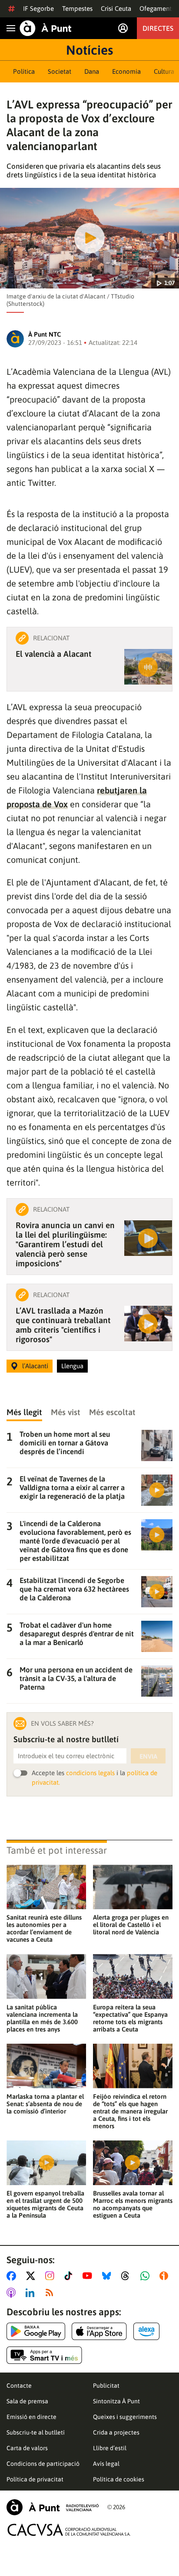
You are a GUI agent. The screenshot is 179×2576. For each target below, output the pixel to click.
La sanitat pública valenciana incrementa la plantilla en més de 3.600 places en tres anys (42, 2018)
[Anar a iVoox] (166, 2276)
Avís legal (106, 2464)
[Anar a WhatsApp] (147, 2276)
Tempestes (77, 8)
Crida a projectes (116, 2432)
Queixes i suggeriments (125, 2417)
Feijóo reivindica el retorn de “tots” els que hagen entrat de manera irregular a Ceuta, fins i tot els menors (130, 2111)
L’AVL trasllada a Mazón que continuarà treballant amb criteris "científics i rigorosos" (63, 1325)
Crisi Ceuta (116, 8)
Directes (158, 28)
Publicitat (106, 2386)
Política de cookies (119, 2479)
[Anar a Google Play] (36, 2331)
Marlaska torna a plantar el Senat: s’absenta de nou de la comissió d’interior (45, 2104)
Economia (126, 71)
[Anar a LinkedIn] (32, 2293)
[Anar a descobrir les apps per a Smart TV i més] (44, 2355)
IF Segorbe (38, 8)
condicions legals (90, 1773)
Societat (60, 71)
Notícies (89, 50)
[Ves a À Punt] (46, 28)
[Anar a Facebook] (13, 2276)
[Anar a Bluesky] (108, 2276)
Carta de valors (27, 2448)
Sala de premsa (27, 2401)
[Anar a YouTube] (89, 2276)
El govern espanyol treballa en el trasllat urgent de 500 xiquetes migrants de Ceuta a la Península (45, 2204)
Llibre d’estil (110, 2448)
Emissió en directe (31, 2417)
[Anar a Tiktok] (70, 2276)
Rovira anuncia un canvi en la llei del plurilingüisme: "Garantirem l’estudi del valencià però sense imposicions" (65, 1244)
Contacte (19, 2386)
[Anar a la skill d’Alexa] (146, 2331)
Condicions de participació (43, 2464)
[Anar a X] (32, 2276)
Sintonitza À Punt (116, 2401)
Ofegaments (157, 8)
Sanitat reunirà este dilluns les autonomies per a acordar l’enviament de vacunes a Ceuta (44, 1928)
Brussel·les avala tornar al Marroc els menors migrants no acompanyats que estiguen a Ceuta (133, 2204)
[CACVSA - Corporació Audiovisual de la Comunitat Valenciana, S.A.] (69, 2530)
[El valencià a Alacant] (148, 667)
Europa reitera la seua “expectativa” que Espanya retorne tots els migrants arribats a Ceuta (130, 2018)
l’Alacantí (35, 1366)
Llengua (72, 1366)
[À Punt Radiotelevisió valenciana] (53, 2507)
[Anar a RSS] (51, 2293)
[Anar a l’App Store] (99, 2331)
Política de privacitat (35, 2479)
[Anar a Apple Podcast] (13, 2293)
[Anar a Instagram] (51, 2276)
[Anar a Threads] (128, 2276)
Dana (92, 71)
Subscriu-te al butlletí (36, 2432)
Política (24, 71)
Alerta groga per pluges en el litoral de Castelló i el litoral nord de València (131, 1925)
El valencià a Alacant (54, 654)
